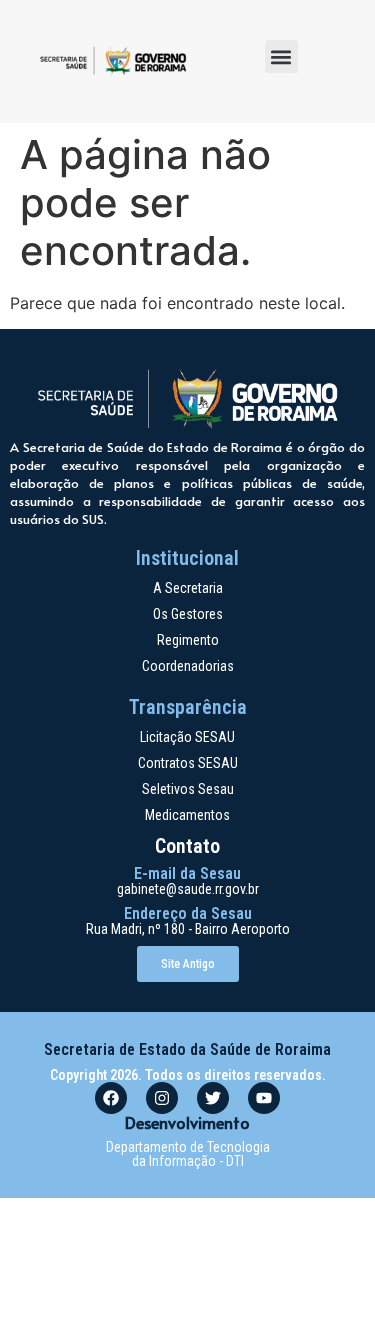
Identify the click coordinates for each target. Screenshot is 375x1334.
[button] (281, 56)
